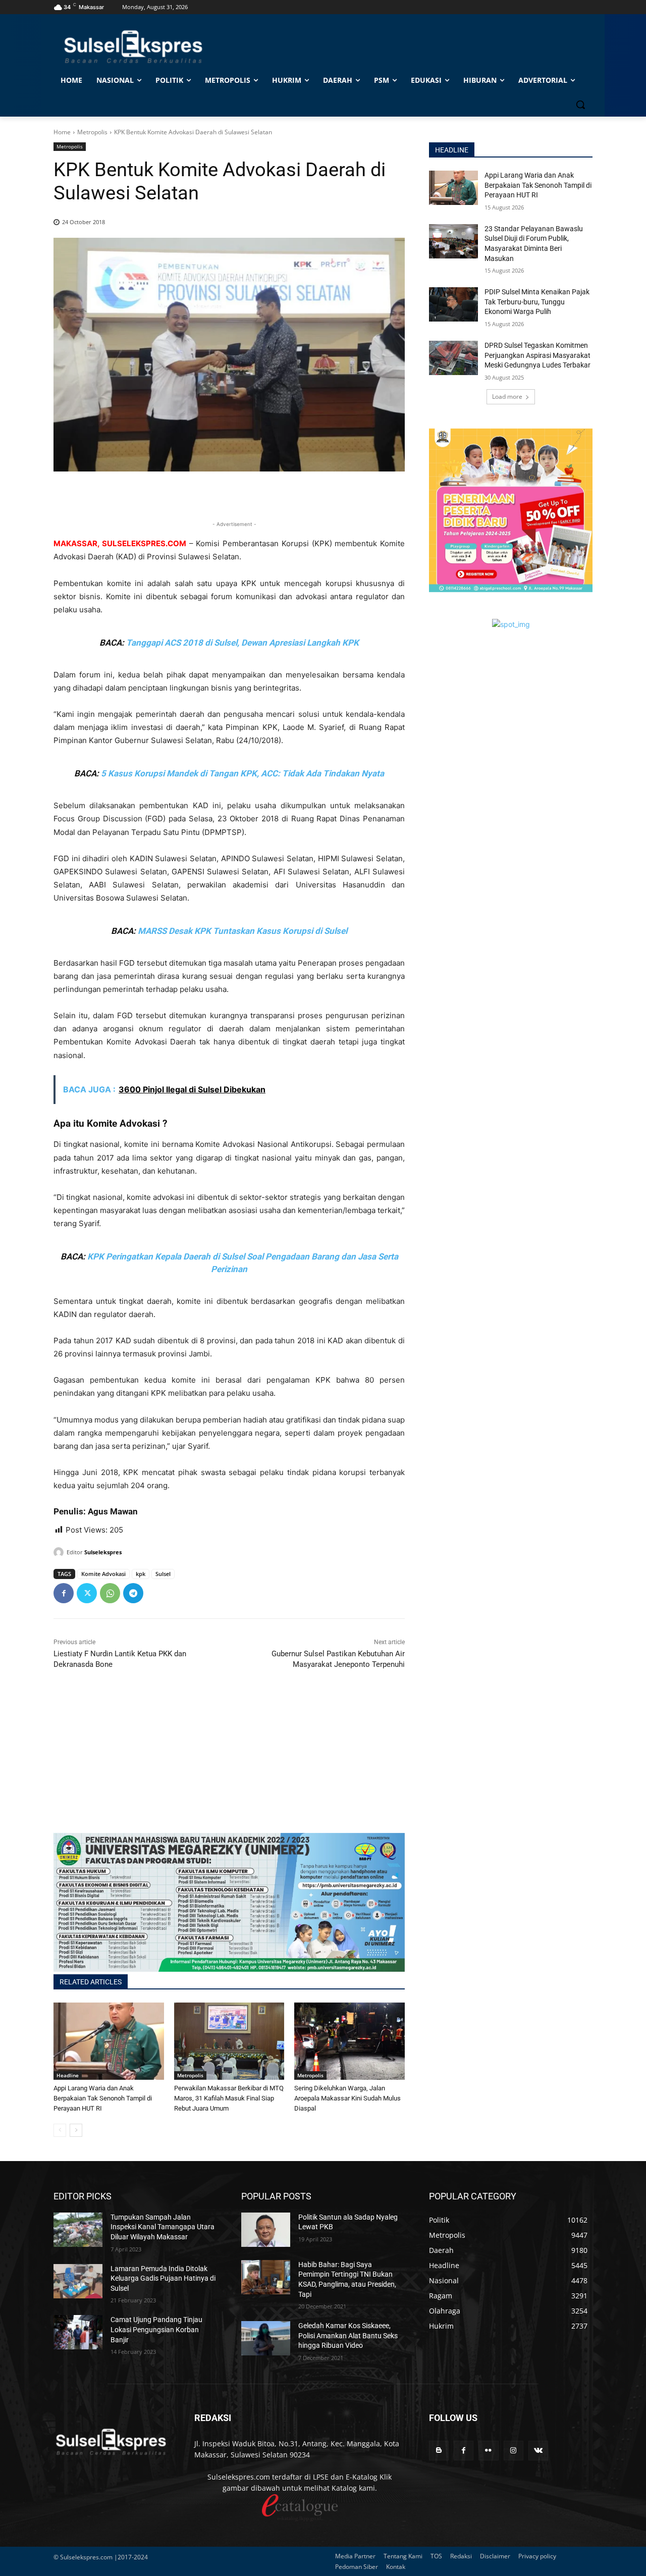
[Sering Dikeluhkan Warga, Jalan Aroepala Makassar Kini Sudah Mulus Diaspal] (349, 2041)
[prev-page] (60, 2130)
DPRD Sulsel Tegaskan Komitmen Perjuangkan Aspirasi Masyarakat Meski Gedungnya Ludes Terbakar (537, 355)
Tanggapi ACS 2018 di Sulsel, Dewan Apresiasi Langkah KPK (243, 643)
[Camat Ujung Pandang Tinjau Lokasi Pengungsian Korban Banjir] (78, 2332)
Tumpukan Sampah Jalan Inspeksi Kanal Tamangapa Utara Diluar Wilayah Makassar (163, 2227)
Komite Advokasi (103, 1574)
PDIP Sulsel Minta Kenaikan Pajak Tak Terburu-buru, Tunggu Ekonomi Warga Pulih (537, 302)
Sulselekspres (103, 1552)
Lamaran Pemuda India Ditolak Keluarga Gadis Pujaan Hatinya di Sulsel (163, 2278)
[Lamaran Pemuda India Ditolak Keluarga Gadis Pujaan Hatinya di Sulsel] (78, 2281)
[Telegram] (133, 1593)
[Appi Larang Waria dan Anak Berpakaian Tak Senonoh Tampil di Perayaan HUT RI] (109, 2041)
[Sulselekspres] (60, 1552)
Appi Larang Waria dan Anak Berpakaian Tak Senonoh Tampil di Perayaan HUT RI (103, 2098)
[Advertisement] (229, 1762)
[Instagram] (514, 2451)
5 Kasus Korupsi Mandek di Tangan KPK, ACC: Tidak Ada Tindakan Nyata (243, 773)
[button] (580, 104)
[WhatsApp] (110, 1593)
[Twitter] (87, 1593)
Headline (68, 2075)
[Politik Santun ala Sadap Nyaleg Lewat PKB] (266, 2230)
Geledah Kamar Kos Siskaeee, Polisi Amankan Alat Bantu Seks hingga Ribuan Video (348, 2335)
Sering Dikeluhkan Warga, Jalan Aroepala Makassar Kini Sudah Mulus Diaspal (347, 2098)
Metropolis (92, 132)
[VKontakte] (538, 2451)
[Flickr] (488, 2451)
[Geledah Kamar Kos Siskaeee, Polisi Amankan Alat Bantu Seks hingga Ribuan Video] (266, 2338)
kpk (141, 1574)
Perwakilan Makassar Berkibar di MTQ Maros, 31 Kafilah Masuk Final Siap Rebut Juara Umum (229, 2098)
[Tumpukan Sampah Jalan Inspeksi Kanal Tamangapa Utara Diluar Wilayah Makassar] (78, 2230)
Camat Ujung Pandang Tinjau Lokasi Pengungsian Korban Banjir (156, 2329)
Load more (507, 397)
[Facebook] (64, 1593)
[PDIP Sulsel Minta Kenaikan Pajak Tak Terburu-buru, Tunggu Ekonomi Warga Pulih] (453, 304)
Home (62, 132)
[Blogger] (439, 2451)
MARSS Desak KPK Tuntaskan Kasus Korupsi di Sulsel (243, 931)
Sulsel (163, 1574)
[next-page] (76, 2130)
